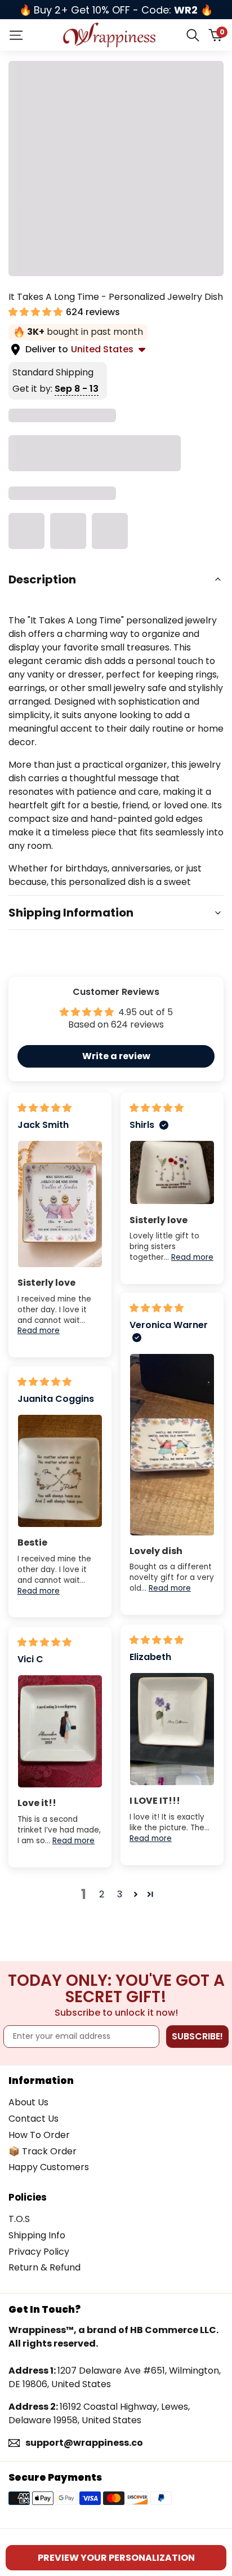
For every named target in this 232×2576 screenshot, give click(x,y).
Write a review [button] (116, 1056)
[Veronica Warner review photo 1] (172, 1445)
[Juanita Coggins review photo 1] (60, 1471)
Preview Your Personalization (116, 2558)
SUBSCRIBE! (197, 2036)
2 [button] (102, 1894)
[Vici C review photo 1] (60, 1731)
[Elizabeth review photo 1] (172, 1729)
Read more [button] (39, 1331)
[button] (37, 312)
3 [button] (120, 1894)
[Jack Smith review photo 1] (60, 1204)
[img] (44, 1108)
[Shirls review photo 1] (172, 1172)
